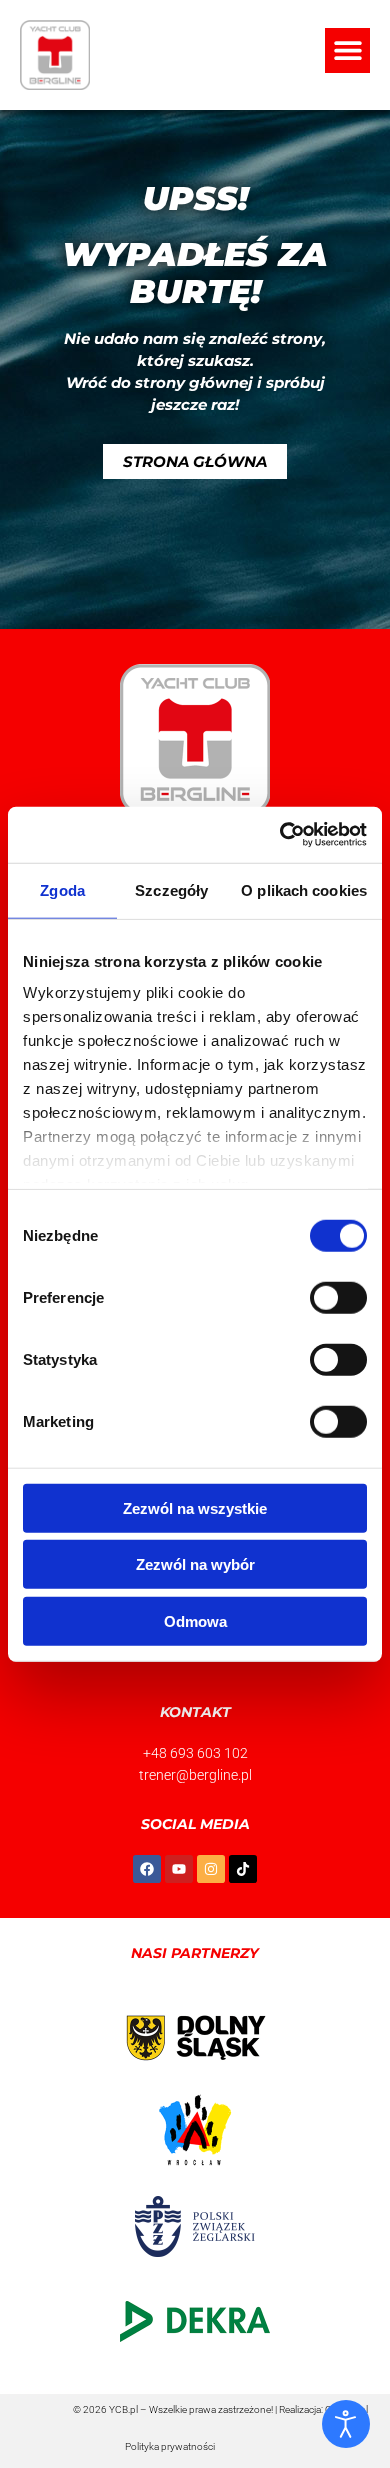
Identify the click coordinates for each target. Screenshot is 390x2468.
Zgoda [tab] (62, 889)
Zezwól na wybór (195, 1564)
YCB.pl (123, 2409)
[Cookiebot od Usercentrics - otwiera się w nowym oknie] (280, 835)
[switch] (338, 1297)
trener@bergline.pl (195, 1775)
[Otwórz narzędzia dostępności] (346, 2424)
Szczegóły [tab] (171, 889)
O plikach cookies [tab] (304, 889)
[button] (347, 50)
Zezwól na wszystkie (195, 1507)
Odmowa (195, 1620)
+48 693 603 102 (195, 1753)
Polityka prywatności (170, 2446)
